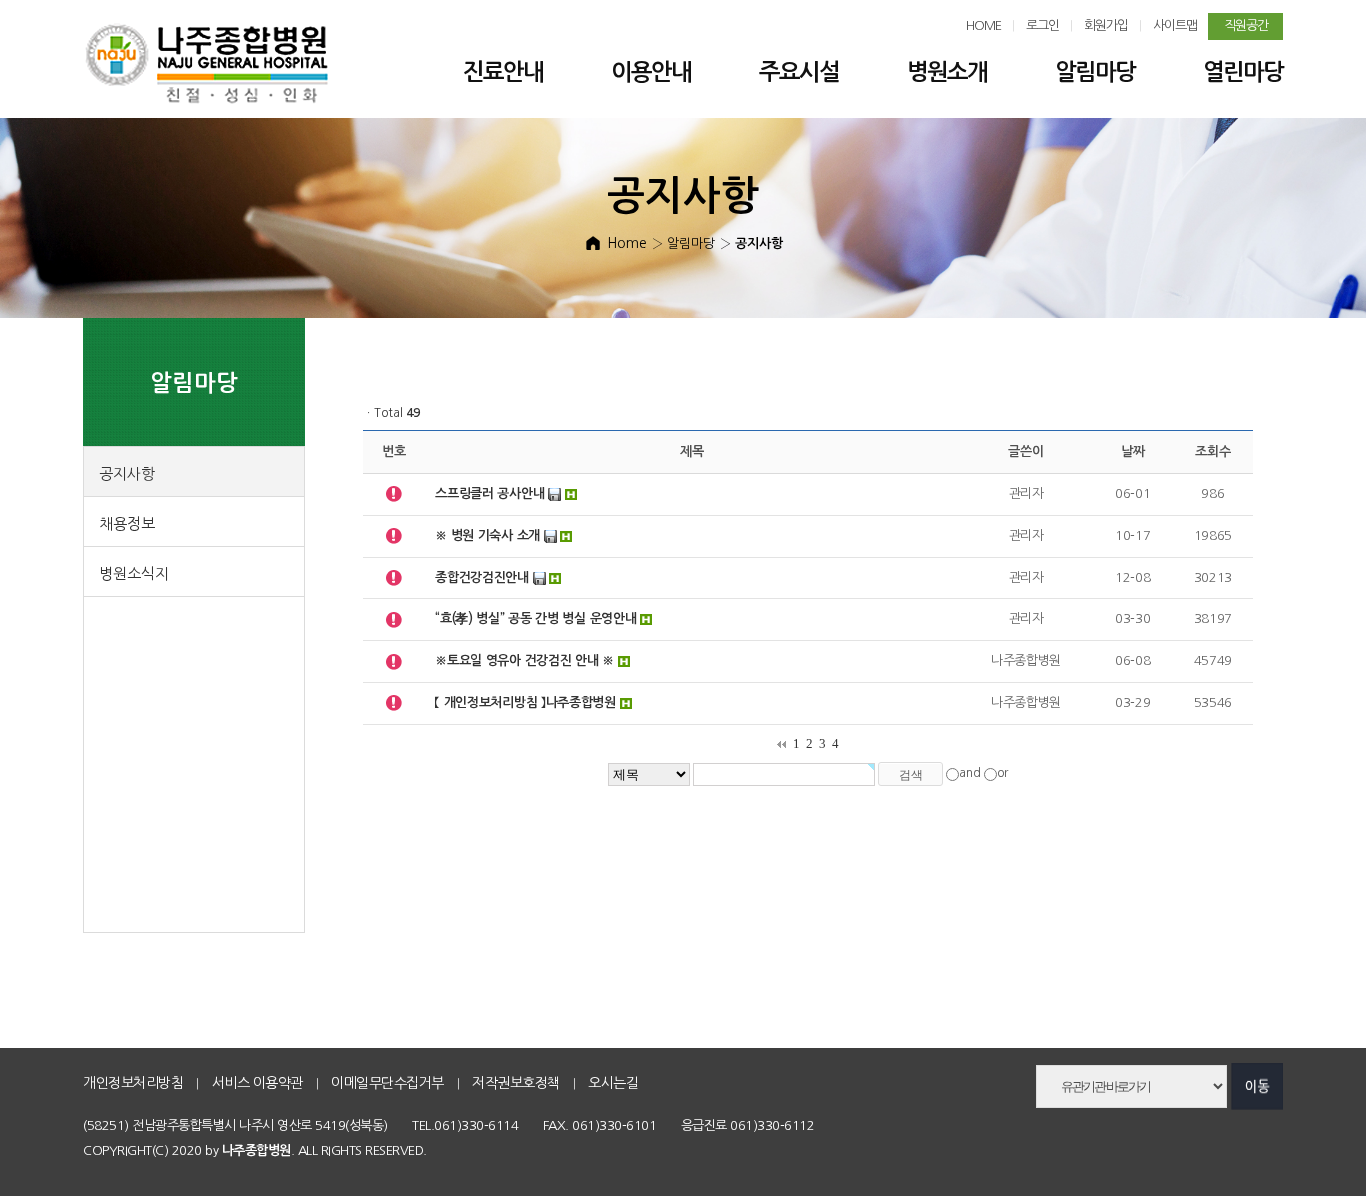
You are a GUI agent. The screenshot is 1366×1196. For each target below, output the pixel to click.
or (1002, 774)
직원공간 (1246, 25)
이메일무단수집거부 (387, 1083)
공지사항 (127, 473)
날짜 (1132, 451)
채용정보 (127, 523)
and (970, 774)
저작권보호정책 (516, 1083)
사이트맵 (1175, 25)
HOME (983, 25)
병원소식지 (134, 573)
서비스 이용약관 (257, 1083)
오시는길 (613, 1083)
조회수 (1212, 451)
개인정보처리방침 (133, 1083)
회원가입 (1106, 25)
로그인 (1042, 25)
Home (627, 243)
